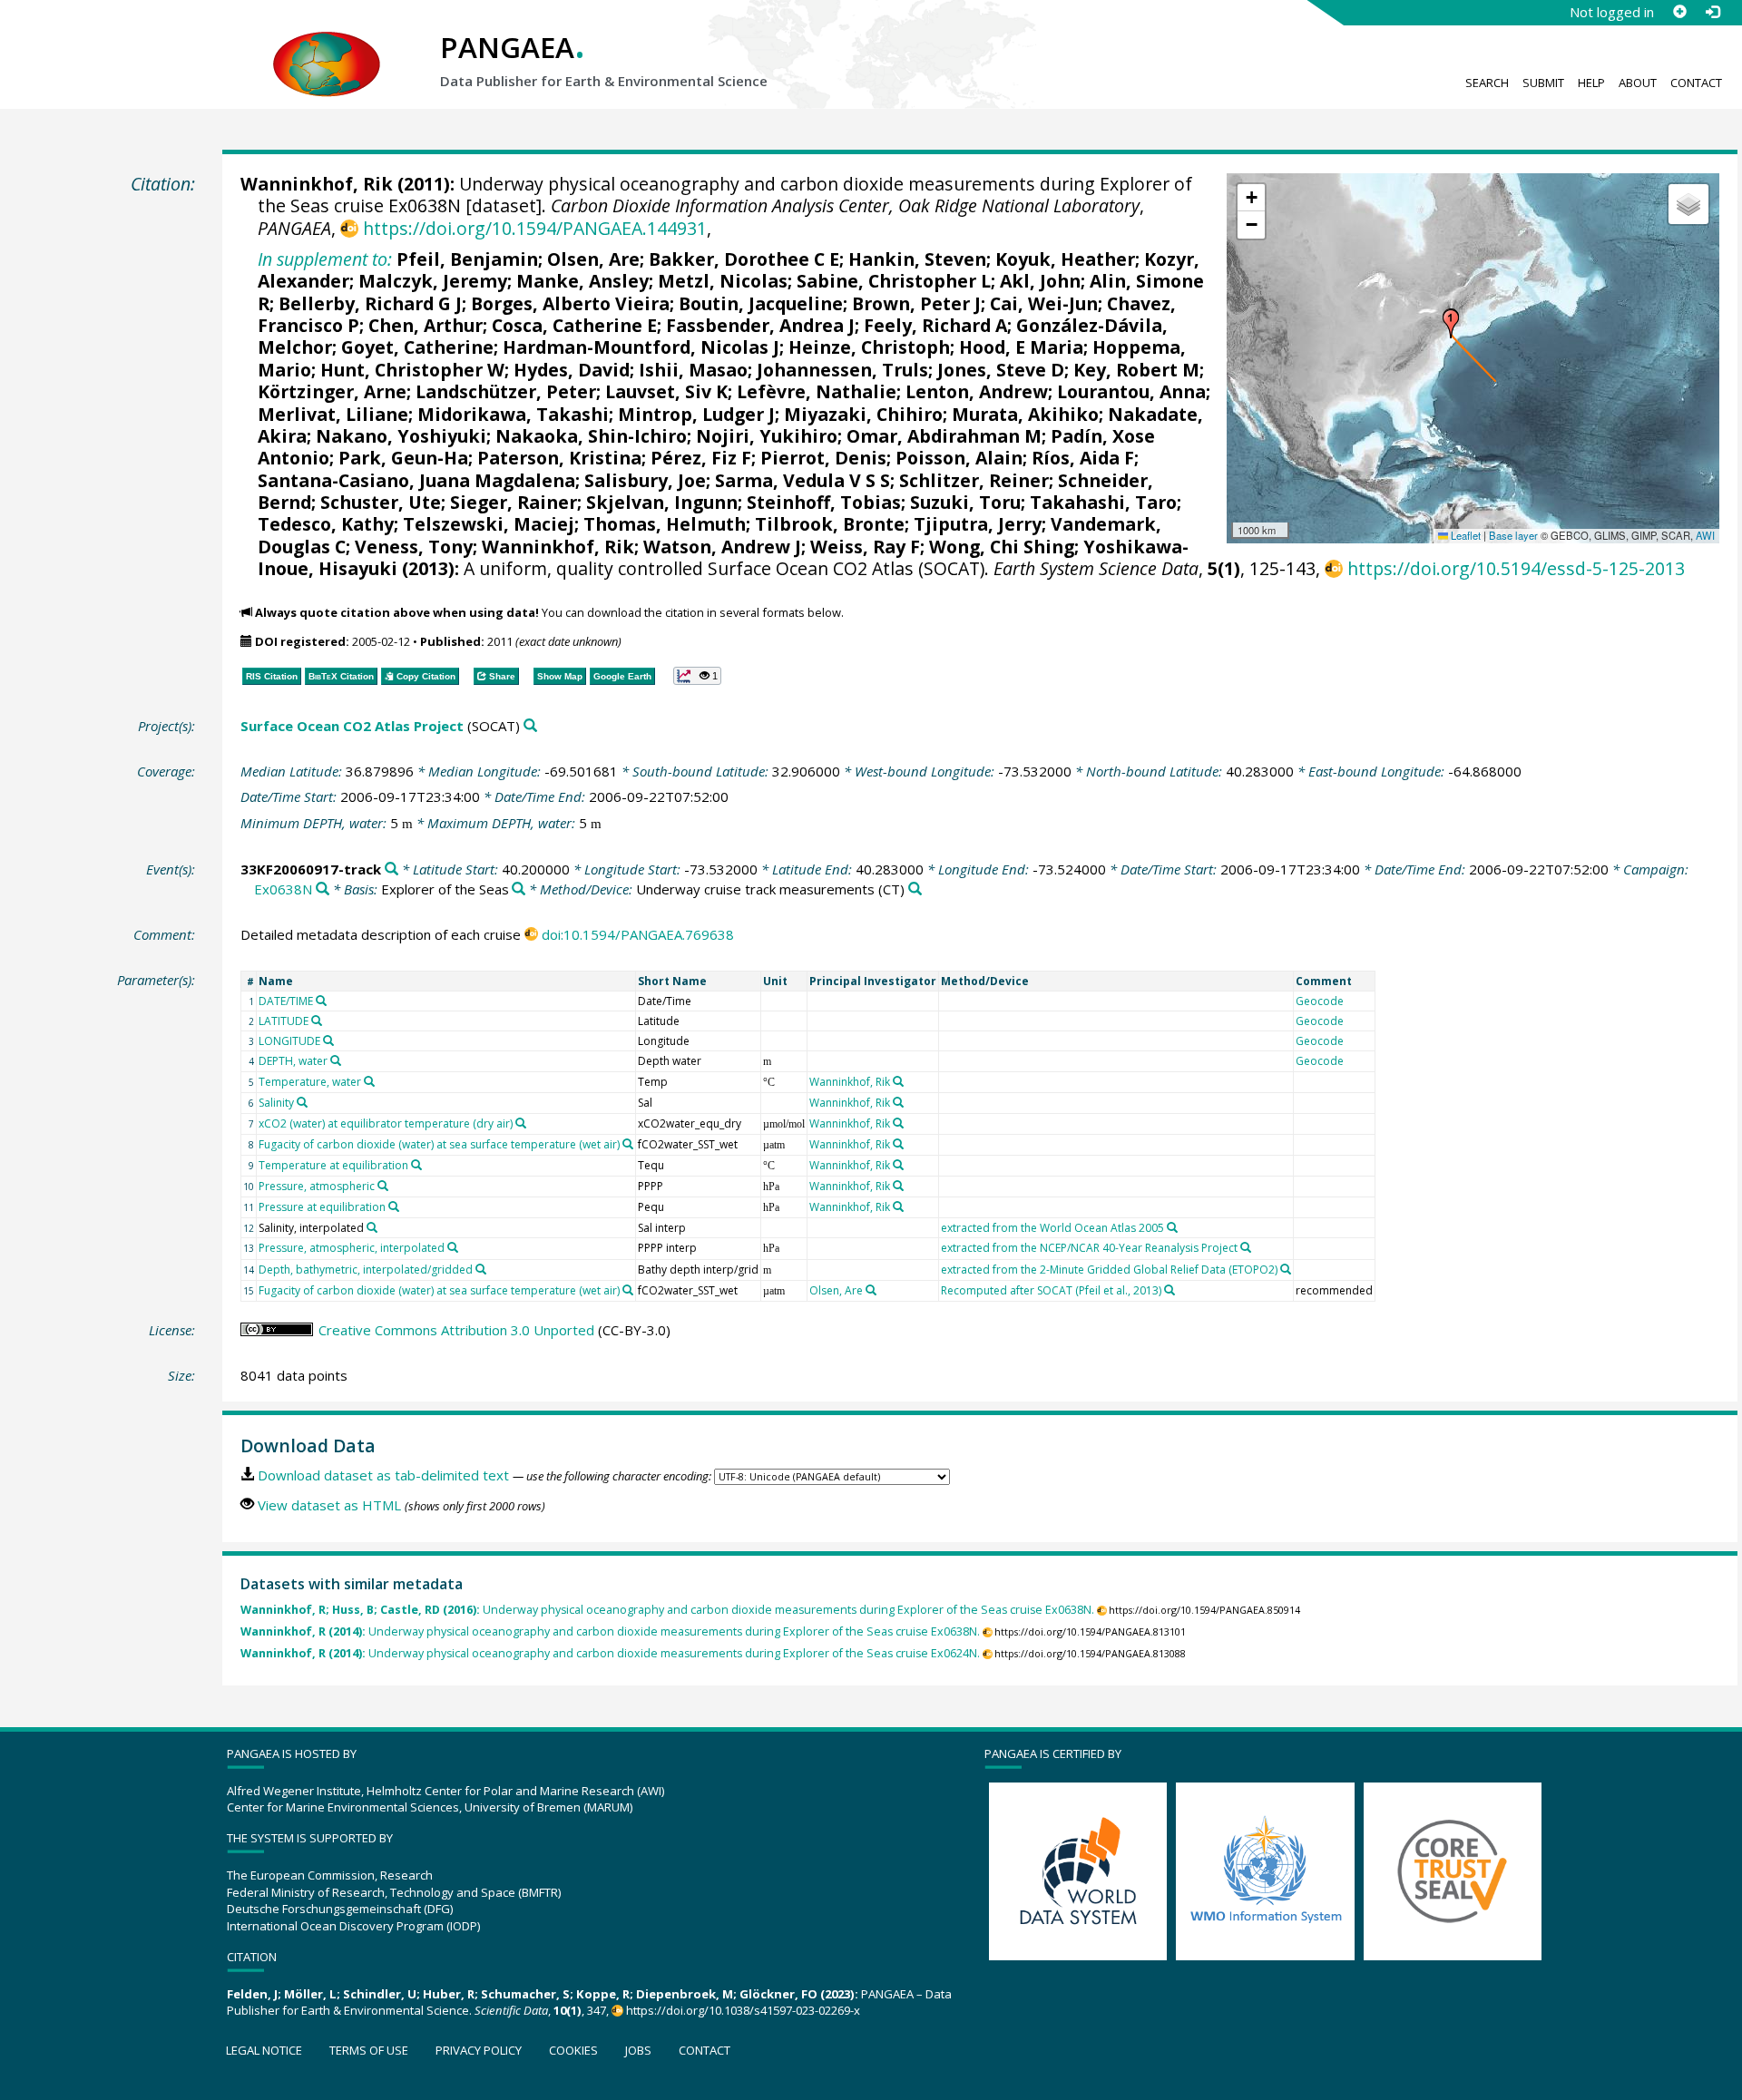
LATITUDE (284, 1021)
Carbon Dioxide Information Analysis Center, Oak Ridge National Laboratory (845, 205)
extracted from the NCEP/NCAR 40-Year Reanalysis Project (1089, 1248)
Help (1591, 83)
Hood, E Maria (1021, 347)
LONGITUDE (289, 1041)
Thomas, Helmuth (665, 524)
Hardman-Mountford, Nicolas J (641, 347)
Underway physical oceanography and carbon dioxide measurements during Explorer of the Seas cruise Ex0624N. (610, 1653)
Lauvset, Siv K (666, 391)
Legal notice (264, 2050)
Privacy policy (479, 2050)
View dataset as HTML (329, 1505)
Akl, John (1040, 281)
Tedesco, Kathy (326, 524)
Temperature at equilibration (333, 1165)
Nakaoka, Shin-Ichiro (591, 436)
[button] (1451, 324)
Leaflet (1464, 535)
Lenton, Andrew (977, 391)
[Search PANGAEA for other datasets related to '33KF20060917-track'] (391, 869)
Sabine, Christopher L (894, 281)
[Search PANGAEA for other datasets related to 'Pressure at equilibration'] (394, 1206)
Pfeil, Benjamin (467, 259)
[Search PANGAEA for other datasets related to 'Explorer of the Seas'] (519, 889)
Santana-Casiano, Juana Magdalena (416, 480)
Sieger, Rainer (514, 502)
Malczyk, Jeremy (433, 281)
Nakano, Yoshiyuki (401, 436)
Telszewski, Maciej (489, 524)
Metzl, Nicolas (723, 281)
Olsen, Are (593, 259)
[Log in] (1712, 12)
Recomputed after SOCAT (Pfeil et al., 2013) (1051, 1290)
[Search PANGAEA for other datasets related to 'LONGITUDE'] (328, 1040)
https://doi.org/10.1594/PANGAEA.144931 (534, 228)
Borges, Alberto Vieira (570, 303)
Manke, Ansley (582, 281)
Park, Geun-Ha (403, 458)
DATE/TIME (286, 1001)
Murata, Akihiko (1025, 414)
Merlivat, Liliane (333, 414)
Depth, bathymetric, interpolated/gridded (366, 1270)
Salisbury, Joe (645, 480)
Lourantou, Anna (1131, 391)
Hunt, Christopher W (412, 370)
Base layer (1513, 535)
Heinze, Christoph (869, 347)
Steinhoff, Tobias (824, 502)
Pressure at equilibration (322, 1207)
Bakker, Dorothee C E (744, 259)
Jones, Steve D (1001, 370)
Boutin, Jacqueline (761, 303)
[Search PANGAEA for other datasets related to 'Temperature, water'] (369, 1081)
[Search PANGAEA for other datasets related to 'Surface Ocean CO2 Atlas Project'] (530, 726)
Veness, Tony (414, 547)
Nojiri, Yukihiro (767, 436)
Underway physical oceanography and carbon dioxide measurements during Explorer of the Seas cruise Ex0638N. (667, 1610)
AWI (1705, 535)
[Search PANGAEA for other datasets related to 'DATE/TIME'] (321, 1001)
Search (1487, 83)
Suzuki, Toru (965, 502)
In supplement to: (325, 259)
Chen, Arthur (426, 325)
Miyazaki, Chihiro (863, 414)
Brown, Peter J (916, 303)
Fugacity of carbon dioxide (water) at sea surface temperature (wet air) (439, 1144)
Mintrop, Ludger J (696, 414)
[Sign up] (1679, 12)
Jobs (638, 2050)
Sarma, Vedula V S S (802, 480)
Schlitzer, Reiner (974, 480)
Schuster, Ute (381, 502)
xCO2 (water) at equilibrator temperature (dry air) (386, 1123)
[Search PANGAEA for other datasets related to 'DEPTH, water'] (336, 1060)
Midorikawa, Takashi (513, 414)
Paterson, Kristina (559, 458)
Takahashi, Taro (1103, 502)
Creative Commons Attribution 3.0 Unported (456, 1330)
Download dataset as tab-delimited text (383, 1475)
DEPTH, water (293, 1061)
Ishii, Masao (693, 370)
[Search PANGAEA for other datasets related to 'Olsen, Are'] (871, 1290)
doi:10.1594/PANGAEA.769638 (638, 934)
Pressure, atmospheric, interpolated (352, 1248)
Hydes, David (572, 370)
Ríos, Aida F (1083, 458)
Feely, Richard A (935, 325)
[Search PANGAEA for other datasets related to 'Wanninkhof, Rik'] (898, 1081)
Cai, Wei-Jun (1044, 303)
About (1638, 83)
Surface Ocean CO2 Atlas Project (352, 726)
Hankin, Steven (917, 259)
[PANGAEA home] (327, 46)
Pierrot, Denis (823, 458)
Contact (1696, 83)
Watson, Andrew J (722, 547)
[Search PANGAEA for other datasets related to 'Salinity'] (302, 1102)
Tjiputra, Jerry (978, 524)
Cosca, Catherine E (574, 325)
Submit (1543, 83)
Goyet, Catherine (417, 347)
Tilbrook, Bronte (830, 524)
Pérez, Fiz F (701, 458)
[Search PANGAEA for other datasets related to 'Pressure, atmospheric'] (383, 1186)
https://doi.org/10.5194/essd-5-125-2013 (1516, 568)
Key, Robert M (1136, 370)
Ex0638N (283, 889)
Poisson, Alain (959, 458)
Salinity (276, 1103)
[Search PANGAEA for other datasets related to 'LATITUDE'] (317, 1021)
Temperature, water (310, 1082)
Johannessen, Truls (842, 370)
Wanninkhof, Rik (317, 184)
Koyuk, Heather (1065, 259)
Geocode (1320, 1001)
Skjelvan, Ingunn (662, 502)
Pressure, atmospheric (317, 1186)
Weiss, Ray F (865, 547)
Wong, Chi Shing (1002, 547)
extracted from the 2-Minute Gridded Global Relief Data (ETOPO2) (1109, 1270)
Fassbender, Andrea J (760, 325)
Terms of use (369, 2050)
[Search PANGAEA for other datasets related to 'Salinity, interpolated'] (372, 1227)
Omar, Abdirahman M (944, 436)
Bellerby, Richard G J (370, 303)
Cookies (573, 2050)
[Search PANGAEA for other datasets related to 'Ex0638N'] (323, 889)
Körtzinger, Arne (332, 391)
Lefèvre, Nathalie (817, 391)
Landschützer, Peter (506, 391)
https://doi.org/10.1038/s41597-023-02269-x (743, 2010)
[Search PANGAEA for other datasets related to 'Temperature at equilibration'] (416, 1165)
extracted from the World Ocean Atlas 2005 (1052, 1228)
